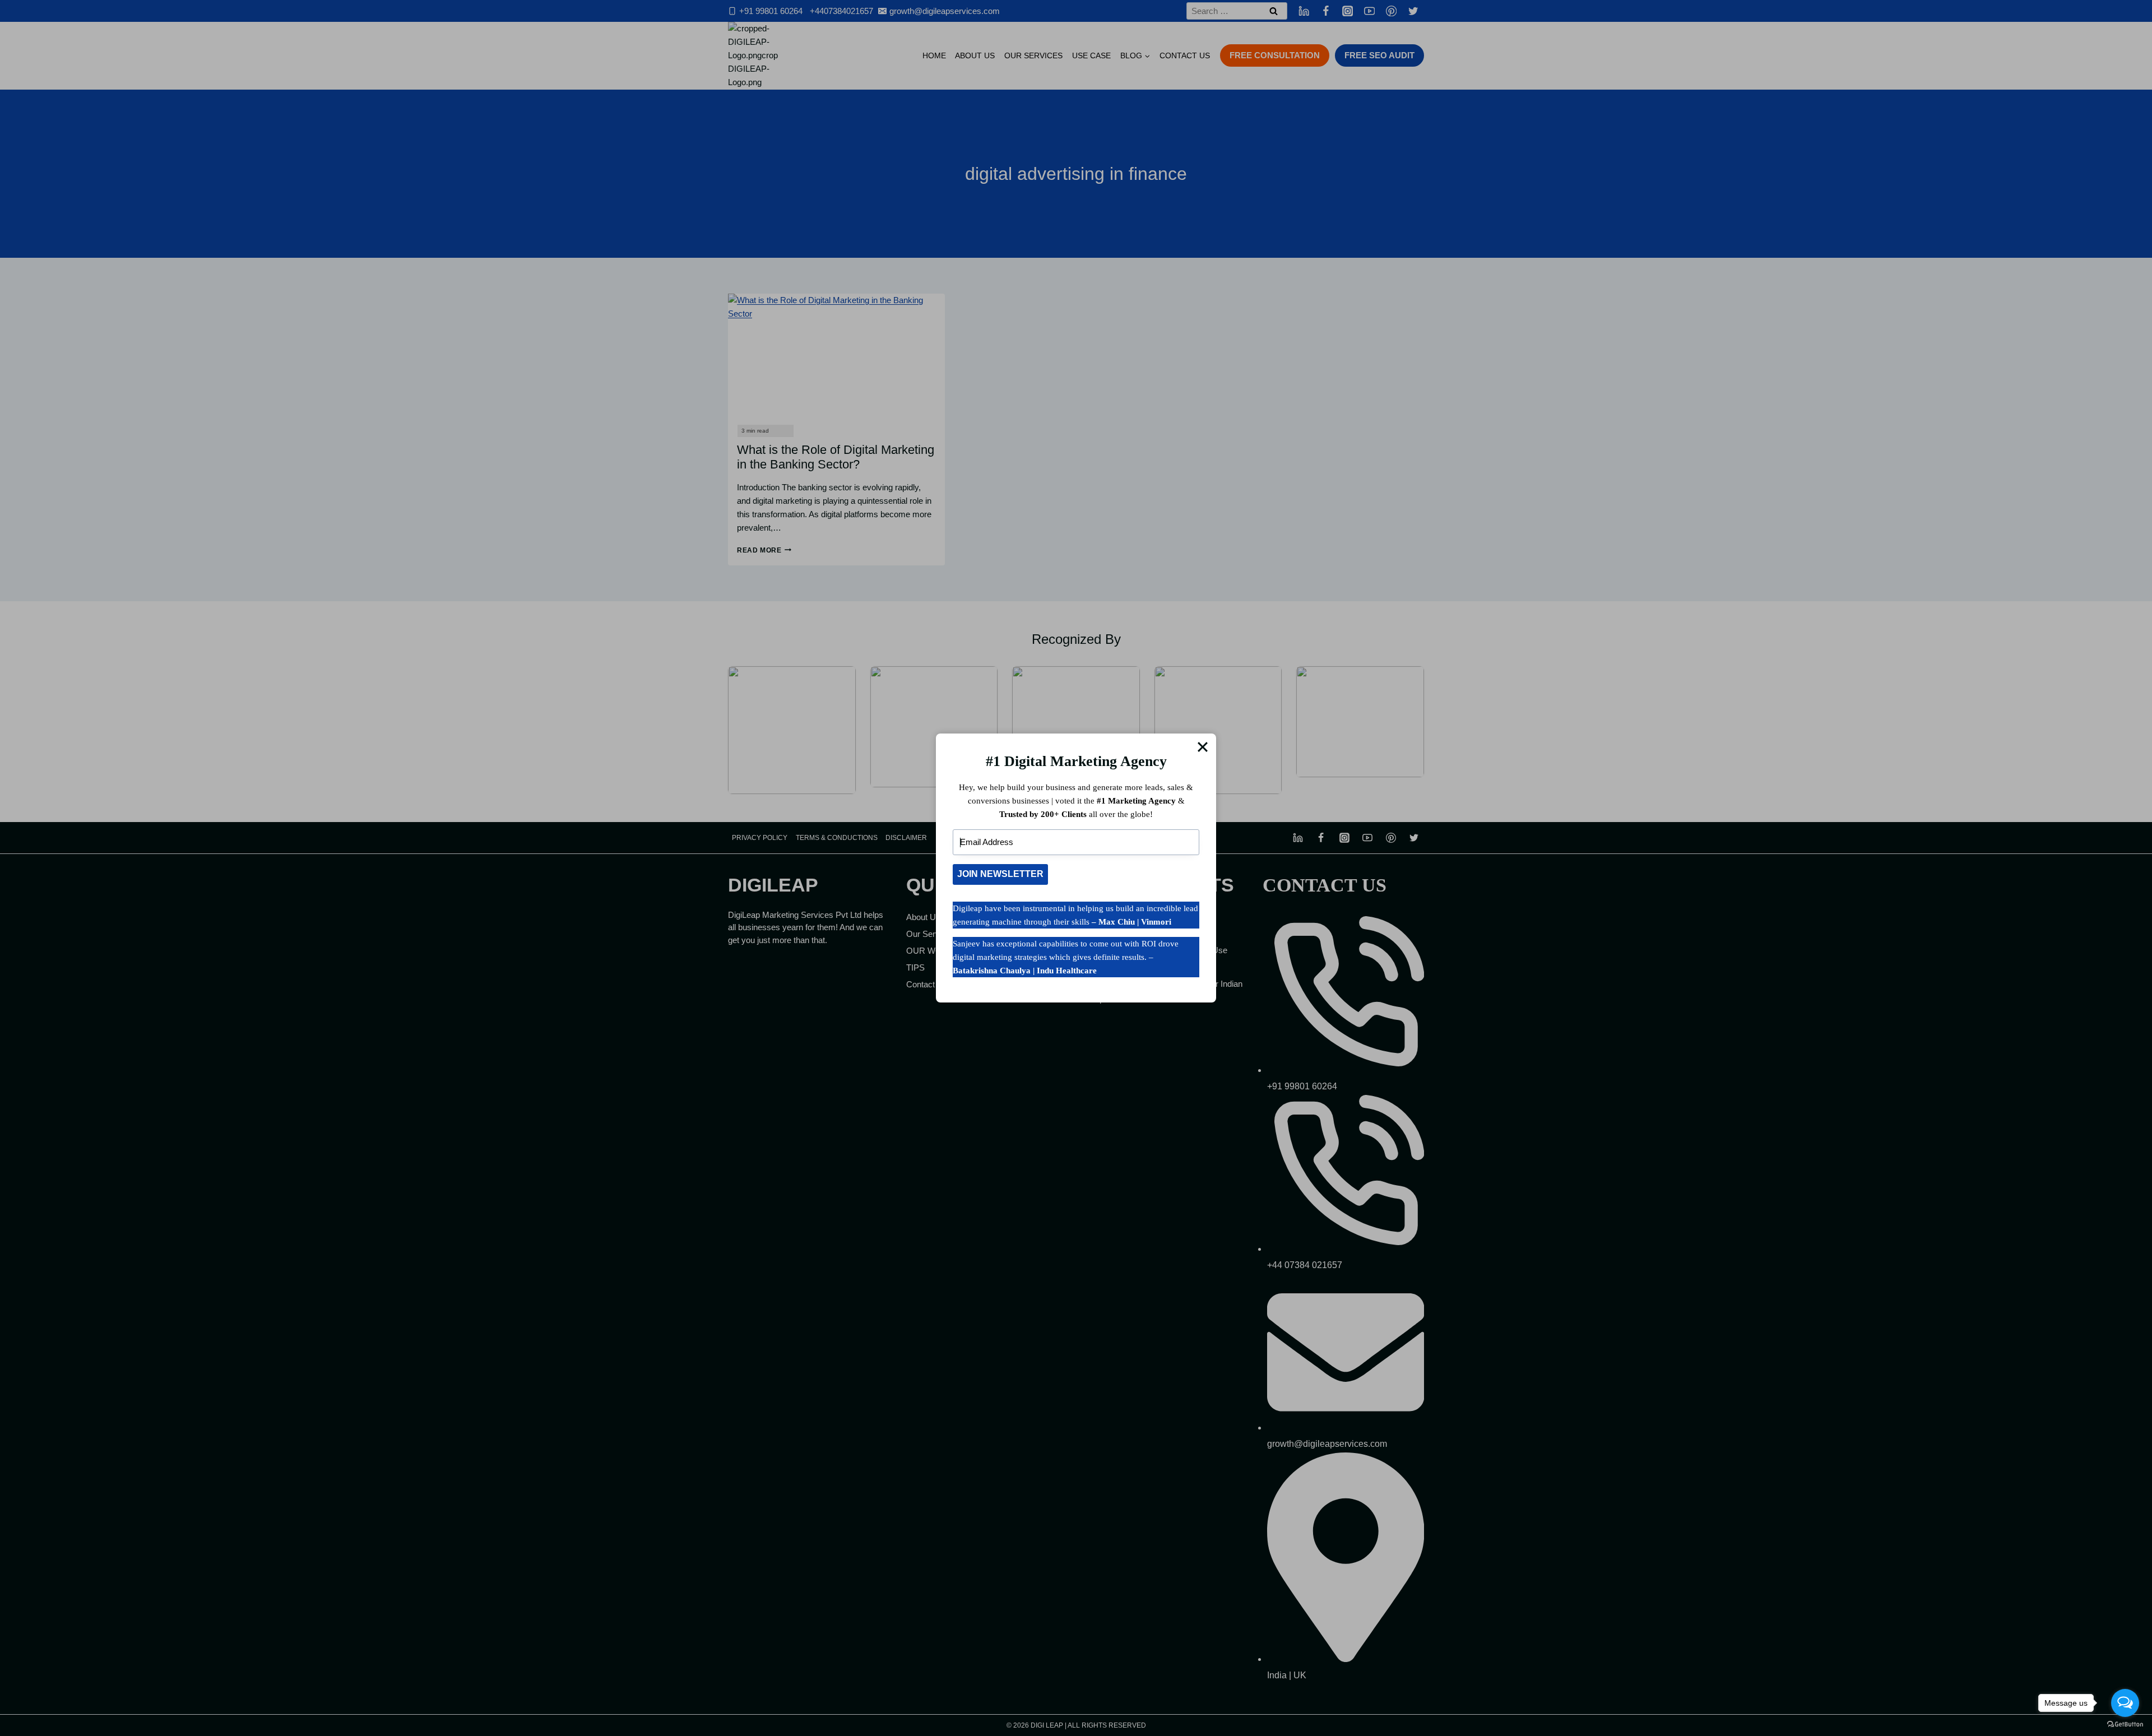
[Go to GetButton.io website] (2125, 1725)
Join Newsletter (1000, 874)
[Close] (1203, 747)
